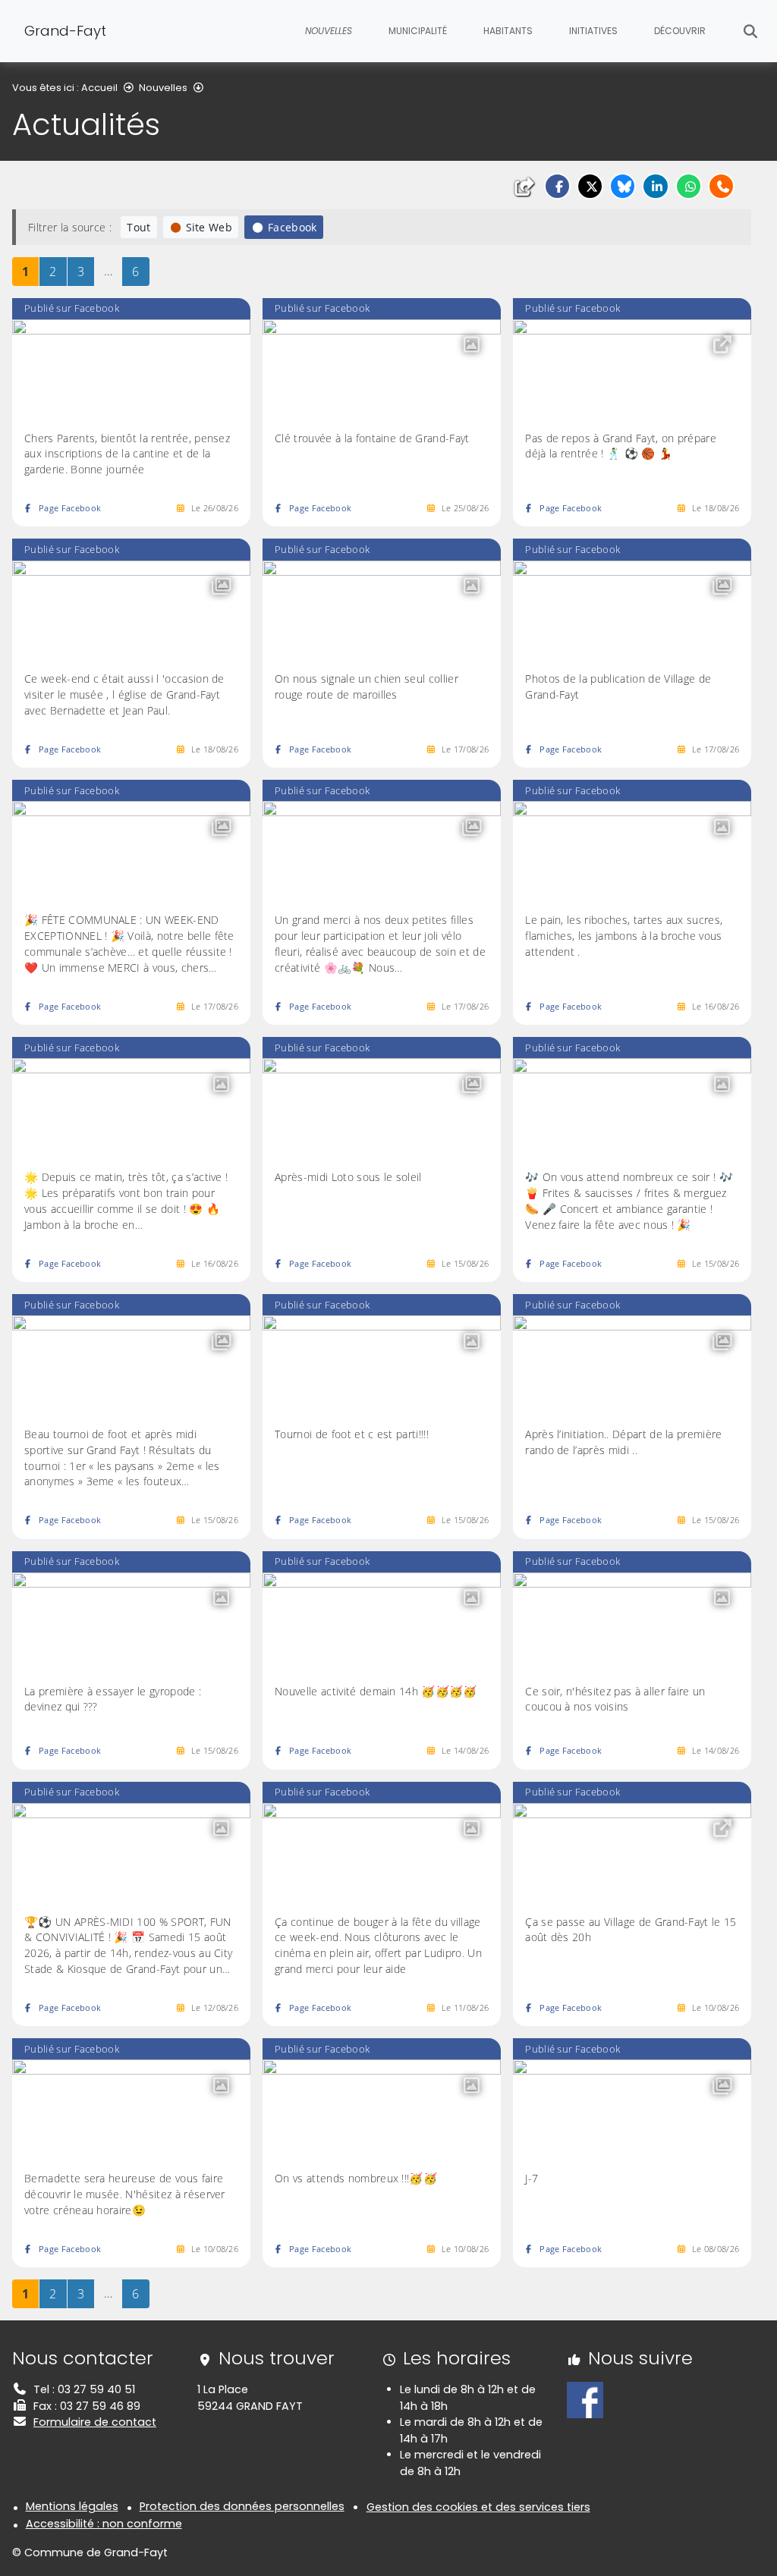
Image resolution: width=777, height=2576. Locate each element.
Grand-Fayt (65, 31)
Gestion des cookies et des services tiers (478, 2507)
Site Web (209, 227)
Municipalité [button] (418, 31)
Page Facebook (70, 508)
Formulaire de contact (95, 2422)
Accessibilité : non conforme (104, 2524)
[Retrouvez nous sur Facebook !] (585, 2399)
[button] (557, 186)
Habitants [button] (508, 31)
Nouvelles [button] (329, 31)
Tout (138, 227)
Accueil (99, 88)
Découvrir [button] (680, 31)
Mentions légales (72, 2506)
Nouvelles (163, 88)
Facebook (293, 227)
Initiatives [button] (593, 31)
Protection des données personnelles (242, 2506)
